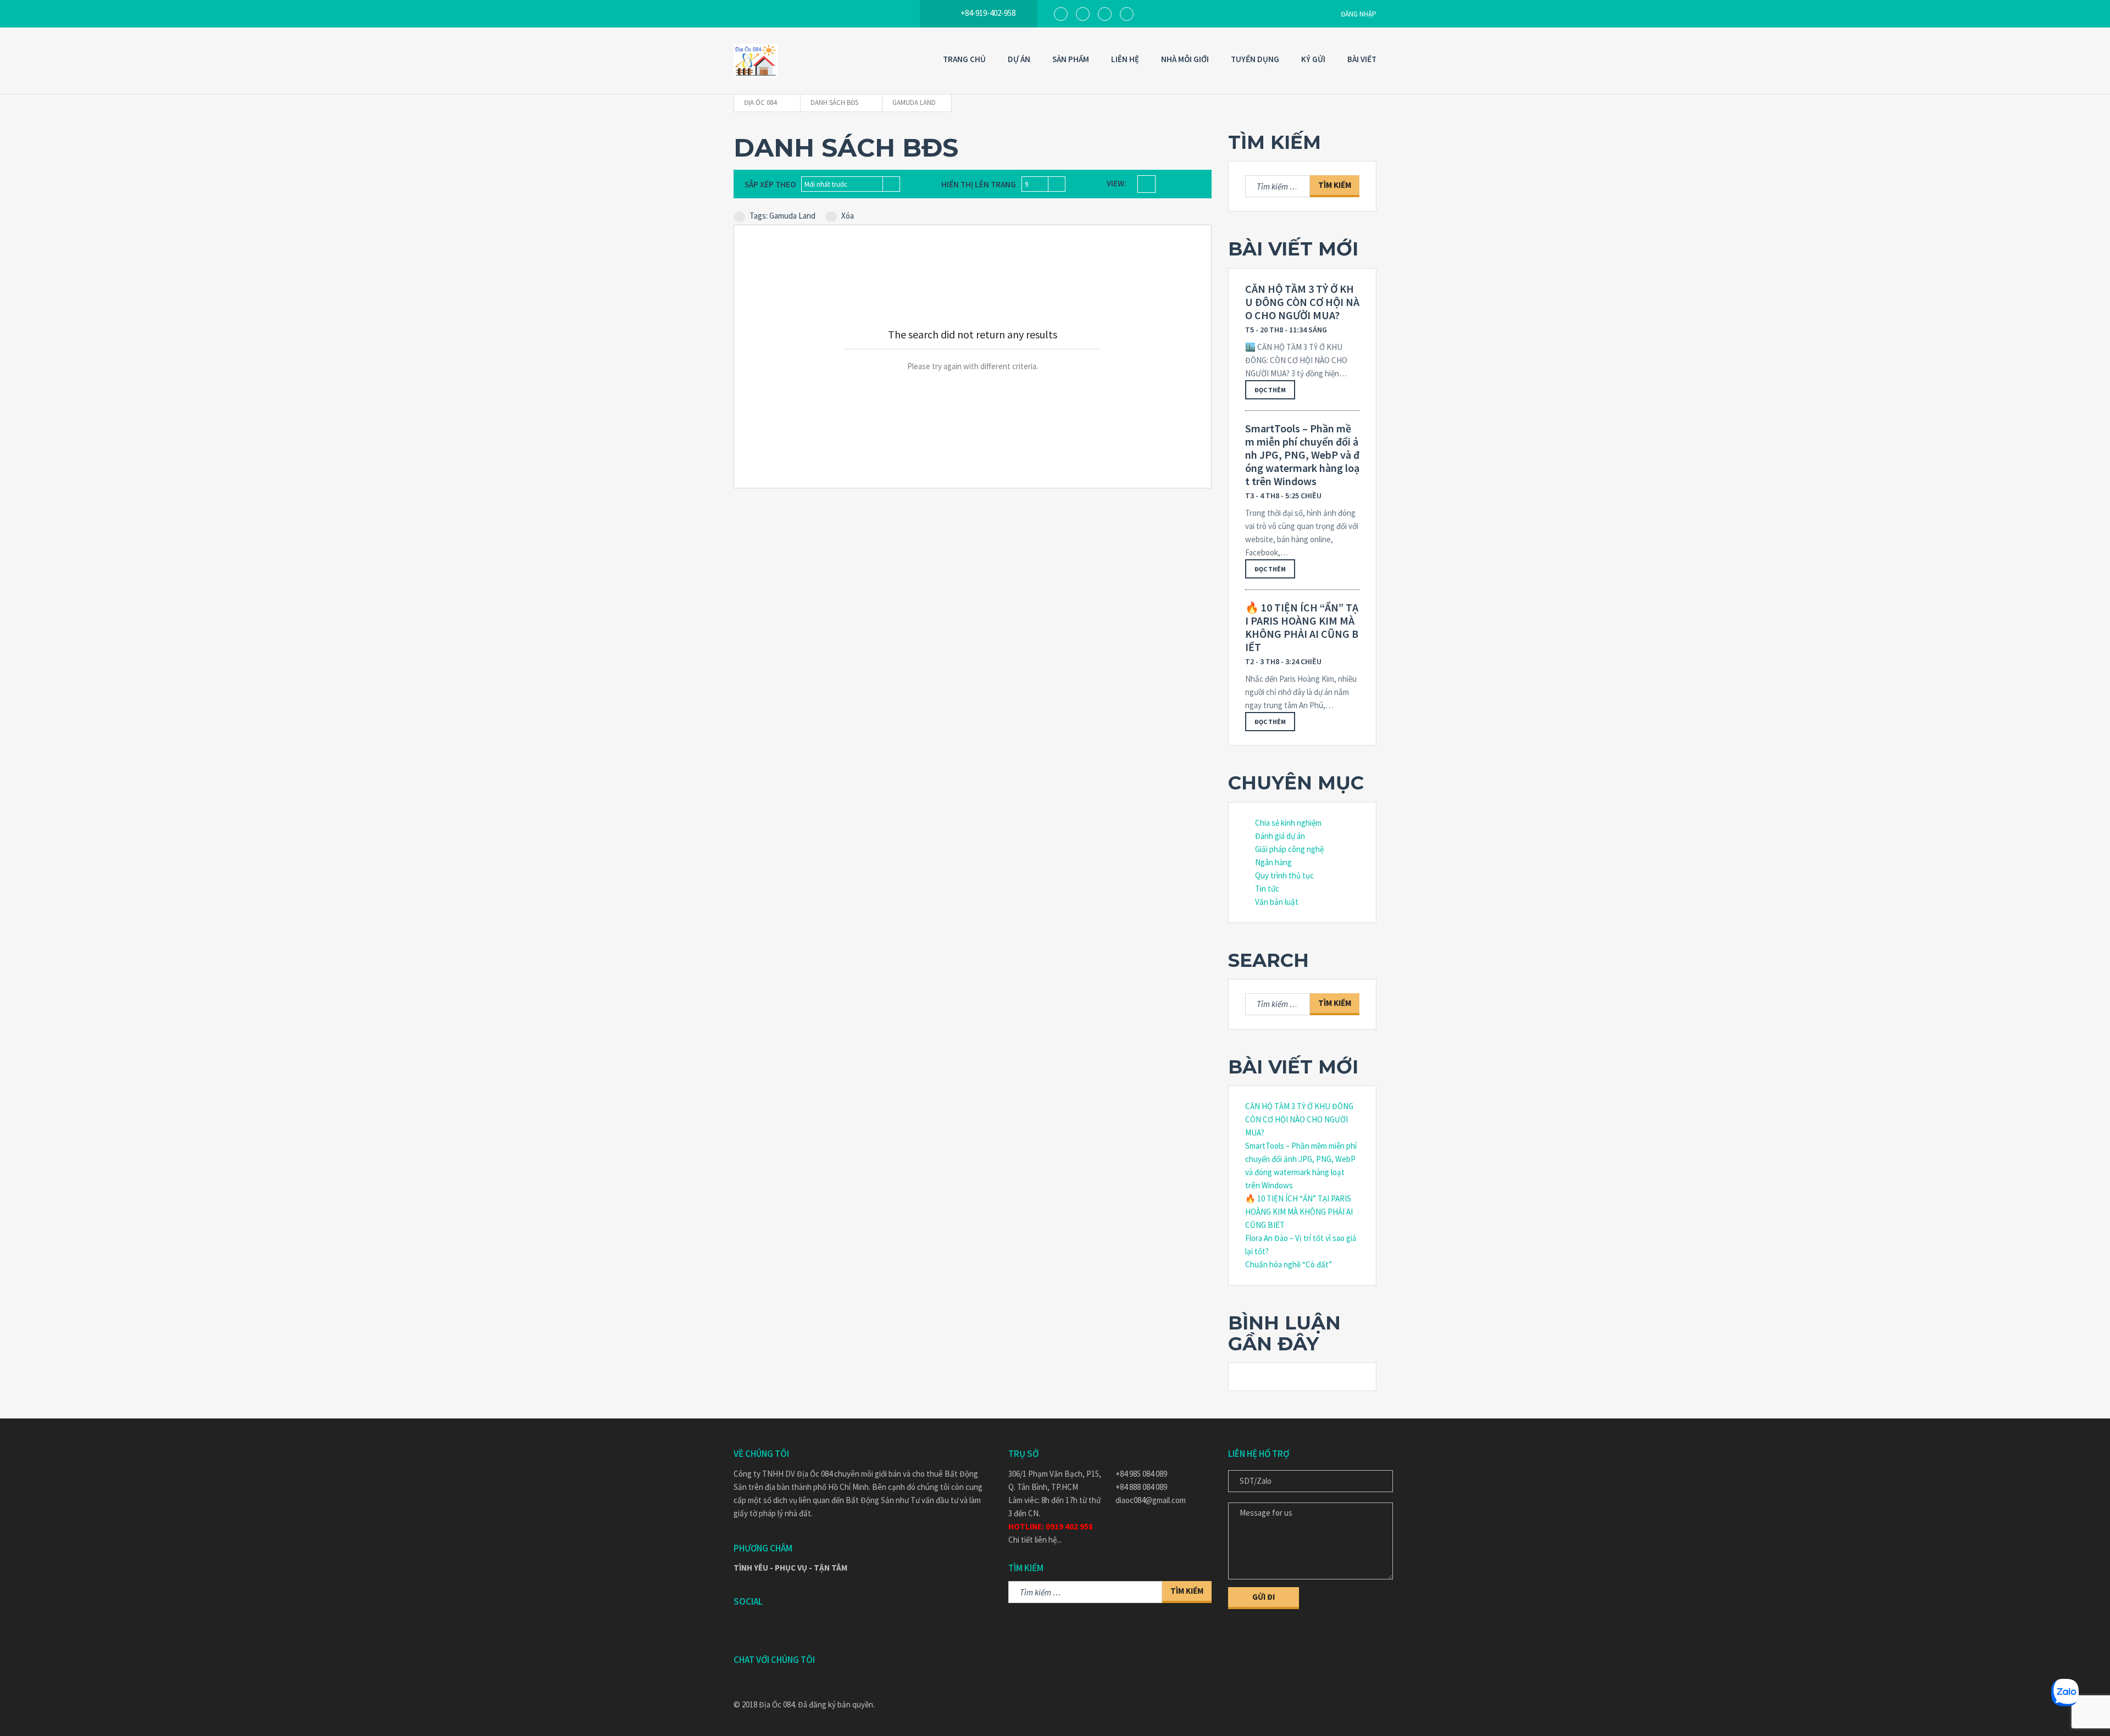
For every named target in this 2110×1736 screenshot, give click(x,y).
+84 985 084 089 (1141, 1474)
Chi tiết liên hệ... (1035, 1540)
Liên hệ (1125, 59)
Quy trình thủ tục (1284, 875)
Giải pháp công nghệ (1289, 849)
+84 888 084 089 (1141, 1487)
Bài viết (1362, 59)
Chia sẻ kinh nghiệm (1288, 823)
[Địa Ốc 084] (756, 61)
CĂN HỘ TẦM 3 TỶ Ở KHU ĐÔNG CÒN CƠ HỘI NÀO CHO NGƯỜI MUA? (1302, 302)
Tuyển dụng (1255, 59)
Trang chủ (964, 59)
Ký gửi (1313, 59)
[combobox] (851, 184)
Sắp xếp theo (770, 184)
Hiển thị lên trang (979, 184)
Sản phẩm (1071, 59)
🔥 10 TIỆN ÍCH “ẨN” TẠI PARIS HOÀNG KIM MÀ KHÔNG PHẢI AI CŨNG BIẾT (1302, 627)
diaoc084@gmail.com (1151, 1500)
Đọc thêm (1270, 390)
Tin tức (1267, 889)
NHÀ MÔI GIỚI (1185, 59)
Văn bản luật (1277, 902)
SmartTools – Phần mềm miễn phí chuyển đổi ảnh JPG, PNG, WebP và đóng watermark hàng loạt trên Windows (1302, 455)
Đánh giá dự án (1280, 836)
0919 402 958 (1069, 1526)
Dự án (1019, 59)
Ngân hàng (1273, 862)
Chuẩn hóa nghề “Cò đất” (1289, 1264)
